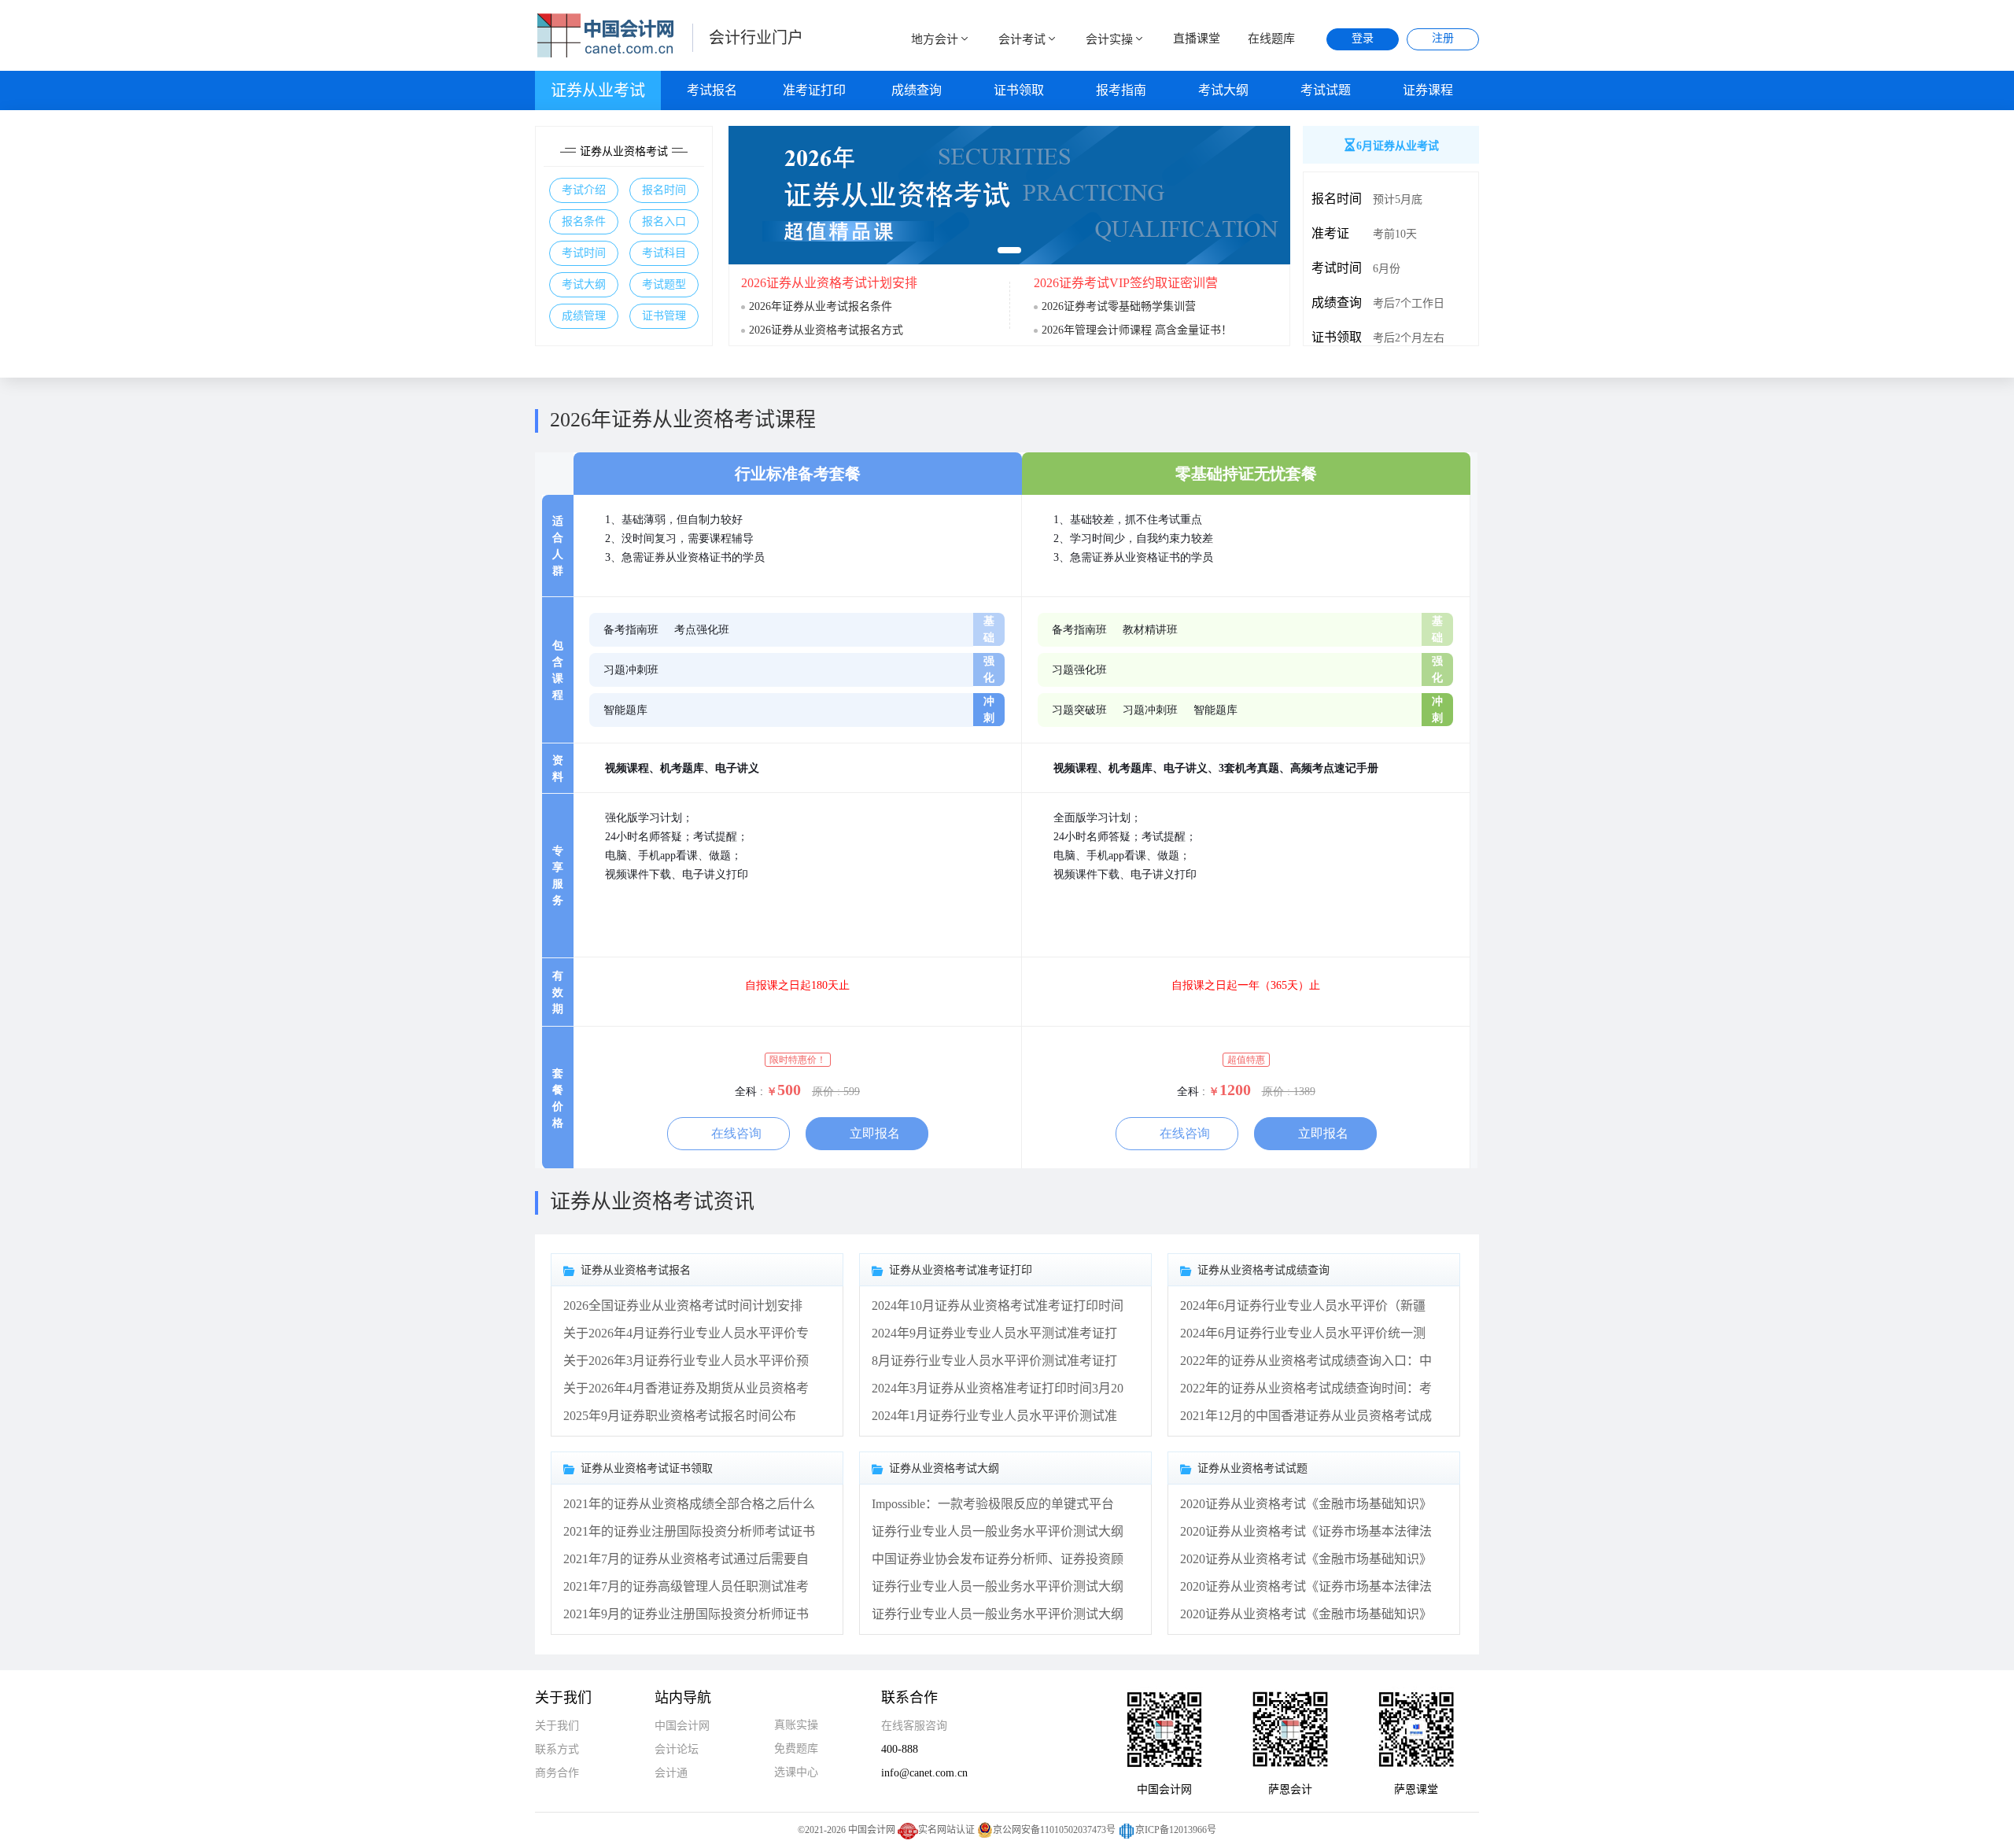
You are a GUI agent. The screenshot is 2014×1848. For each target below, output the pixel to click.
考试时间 (584, 253)
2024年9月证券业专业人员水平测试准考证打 (994, 1333)
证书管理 (664, 316)
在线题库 (1271, 39)
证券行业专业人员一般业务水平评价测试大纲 (998, 1531)
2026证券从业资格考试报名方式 (826, 330)
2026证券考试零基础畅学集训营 (1119, 306)
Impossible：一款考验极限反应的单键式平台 (993, 1504)
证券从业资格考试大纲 (944, 1468)
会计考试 (1022, 39)
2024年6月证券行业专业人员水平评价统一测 (1303, 1333)
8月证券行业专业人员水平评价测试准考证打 (994, 1361)
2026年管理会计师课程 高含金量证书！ (1137, 330)
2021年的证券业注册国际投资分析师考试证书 (689, 1531)
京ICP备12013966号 (1176, 1830)
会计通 (671, 1773)
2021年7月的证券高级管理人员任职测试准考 (686, 1586)
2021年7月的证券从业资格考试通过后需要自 (686, 1559)
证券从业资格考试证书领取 (647, 1468)
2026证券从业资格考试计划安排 (829, 283)
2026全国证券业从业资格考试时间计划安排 (683, 1306)
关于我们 (557, 1726)
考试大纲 (1223, 90)
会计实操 (1109, 39)
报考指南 (1121, 90)
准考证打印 (814, 90)
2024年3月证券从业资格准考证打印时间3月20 (998, 1388)
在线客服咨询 (914, 1726)
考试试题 (1326, 90)
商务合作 (557, 1773)
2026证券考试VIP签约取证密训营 (1126, 283)
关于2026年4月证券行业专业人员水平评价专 (686, 1333)
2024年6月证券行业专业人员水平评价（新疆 (1303, 1306)
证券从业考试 (598, 90)
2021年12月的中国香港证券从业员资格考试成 (1306, 1416)
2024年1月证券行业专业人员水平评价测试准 (994, 1416)
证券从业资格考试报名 (636, 1270)
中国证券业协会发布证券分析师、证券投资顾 (998, 1559)
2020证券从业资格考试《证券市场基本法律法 (1306, 1531)
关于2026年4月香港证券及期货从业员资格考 (686, 1388)
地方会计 (935, 39)
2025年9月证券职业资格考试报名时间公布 (680, 1416)
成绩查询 (917, 90)
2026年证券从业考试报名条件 (821, 306)
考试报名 (712, 90)
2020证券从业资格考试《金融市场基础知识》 (1306, 1504)
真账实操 (796, 1725)
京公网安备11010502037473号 (1054, 1830)
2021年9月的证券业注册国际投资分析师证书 (686, 1614)
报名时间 (664, 190)
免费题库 (796, 1748)
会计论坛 (677, 1749)
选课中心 (796, 1772)
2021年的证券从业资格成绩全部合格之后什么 (689, 1504)
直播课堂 (1197, 39)
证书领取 (1019, 90)
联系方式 (557, 1749)
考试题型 (664, 284)
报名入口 (664, 221)
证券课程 (1428, 90)
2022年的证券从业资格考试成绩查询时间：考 (1306, 1388)
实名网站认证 (946, 1830)
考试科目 (664, 253)
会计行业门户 (756, 38)
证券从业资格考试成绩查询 (1263, 1270)
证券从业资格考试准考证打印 (961, 1270)
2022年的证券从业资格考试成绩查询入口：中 (1306, 1361)
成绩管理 (584, 316)
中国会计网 (682, 1726)
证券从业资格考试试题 (1252, 1468)
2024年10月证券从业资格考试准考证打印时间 (998, 1306)
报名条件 (584, 221)
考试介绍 (584, 190)
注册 (1443, 38)
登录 (1363, 38)
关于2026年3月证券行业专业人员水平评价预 (686, 1361)
